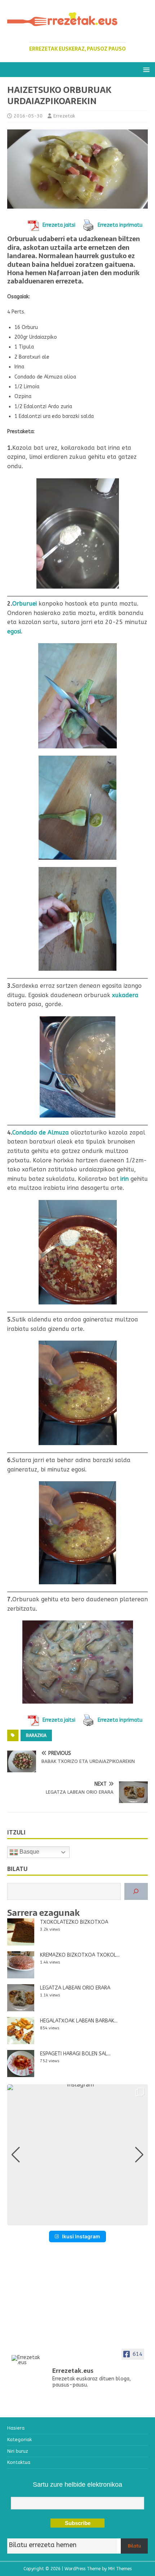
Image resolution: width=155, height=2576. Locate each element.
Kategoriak (19, 2440)
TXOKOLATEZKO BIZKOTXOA (74, 1922)
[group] (77, 2155)
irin (125, 1179)
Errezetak (64, 116)
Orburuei (25, 604)
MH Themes (120, 2569)
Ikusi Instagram (81, 2236)
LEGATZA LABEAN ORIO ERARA (75, 1988)
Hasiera (16, 2428)
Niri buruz (18, 2451)
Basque (29, 1852)
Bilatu (134, 2546)
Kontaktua (19, 2462)
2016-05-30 (28, 116)
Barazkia (36, 1735)
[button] (145, 69)
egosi (14, 631)
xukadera (125, 995)
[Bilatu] (136, 1891)
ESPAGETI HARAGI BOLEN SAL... (75, 2054)
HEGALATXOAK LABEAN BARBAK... (79, 2021)
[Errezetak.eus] (26, 2360)
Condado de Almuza (41, 1133)
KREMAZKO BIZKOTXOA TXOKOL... (80, 1955)
